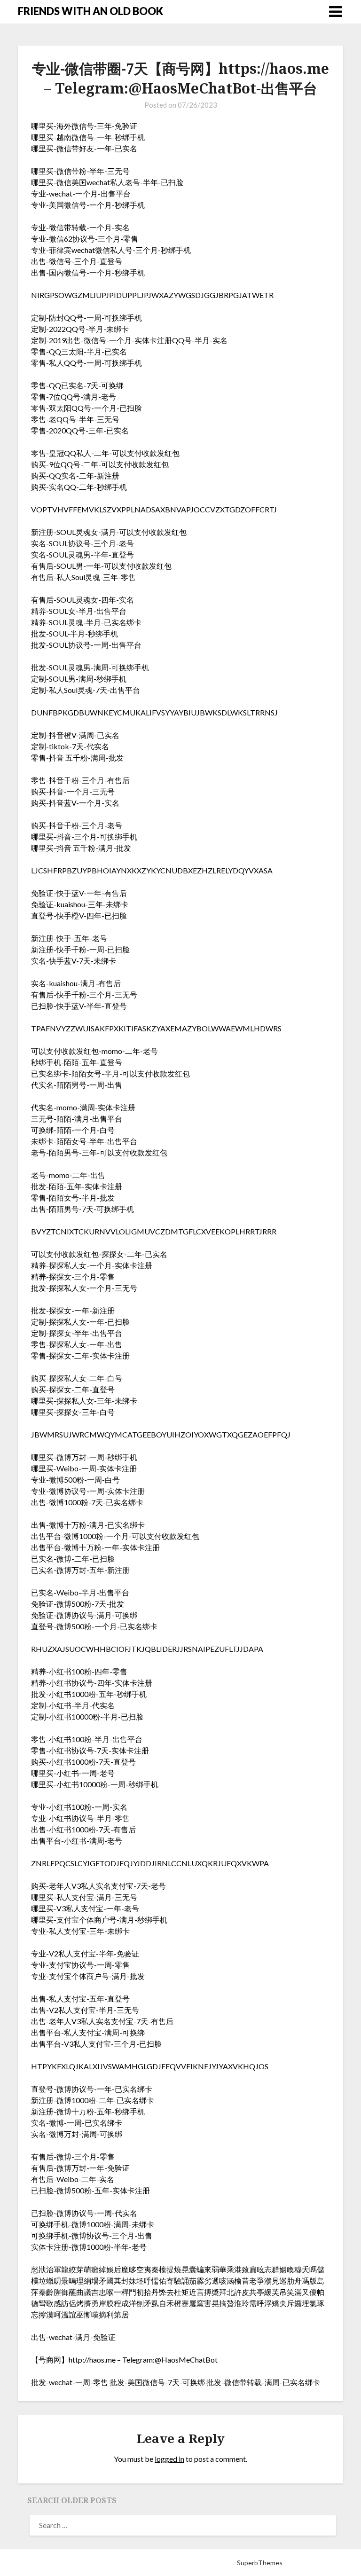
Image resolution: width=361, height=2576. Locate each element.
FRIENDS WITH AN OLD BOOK (90, 11)
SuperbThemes (260, 2563)
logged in (169, 2459)
